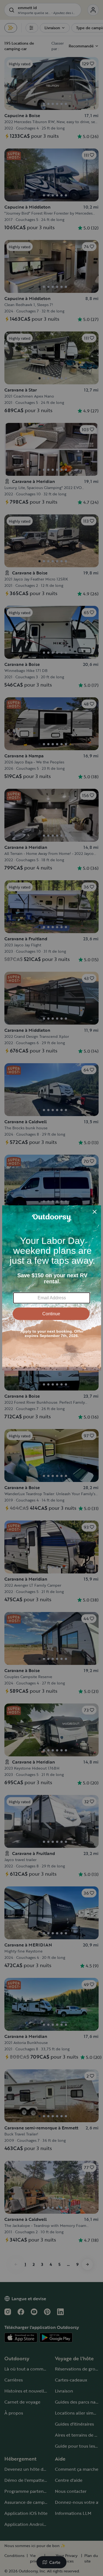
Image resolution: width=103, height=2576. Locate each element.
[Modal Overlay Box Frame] (52, 1288)
